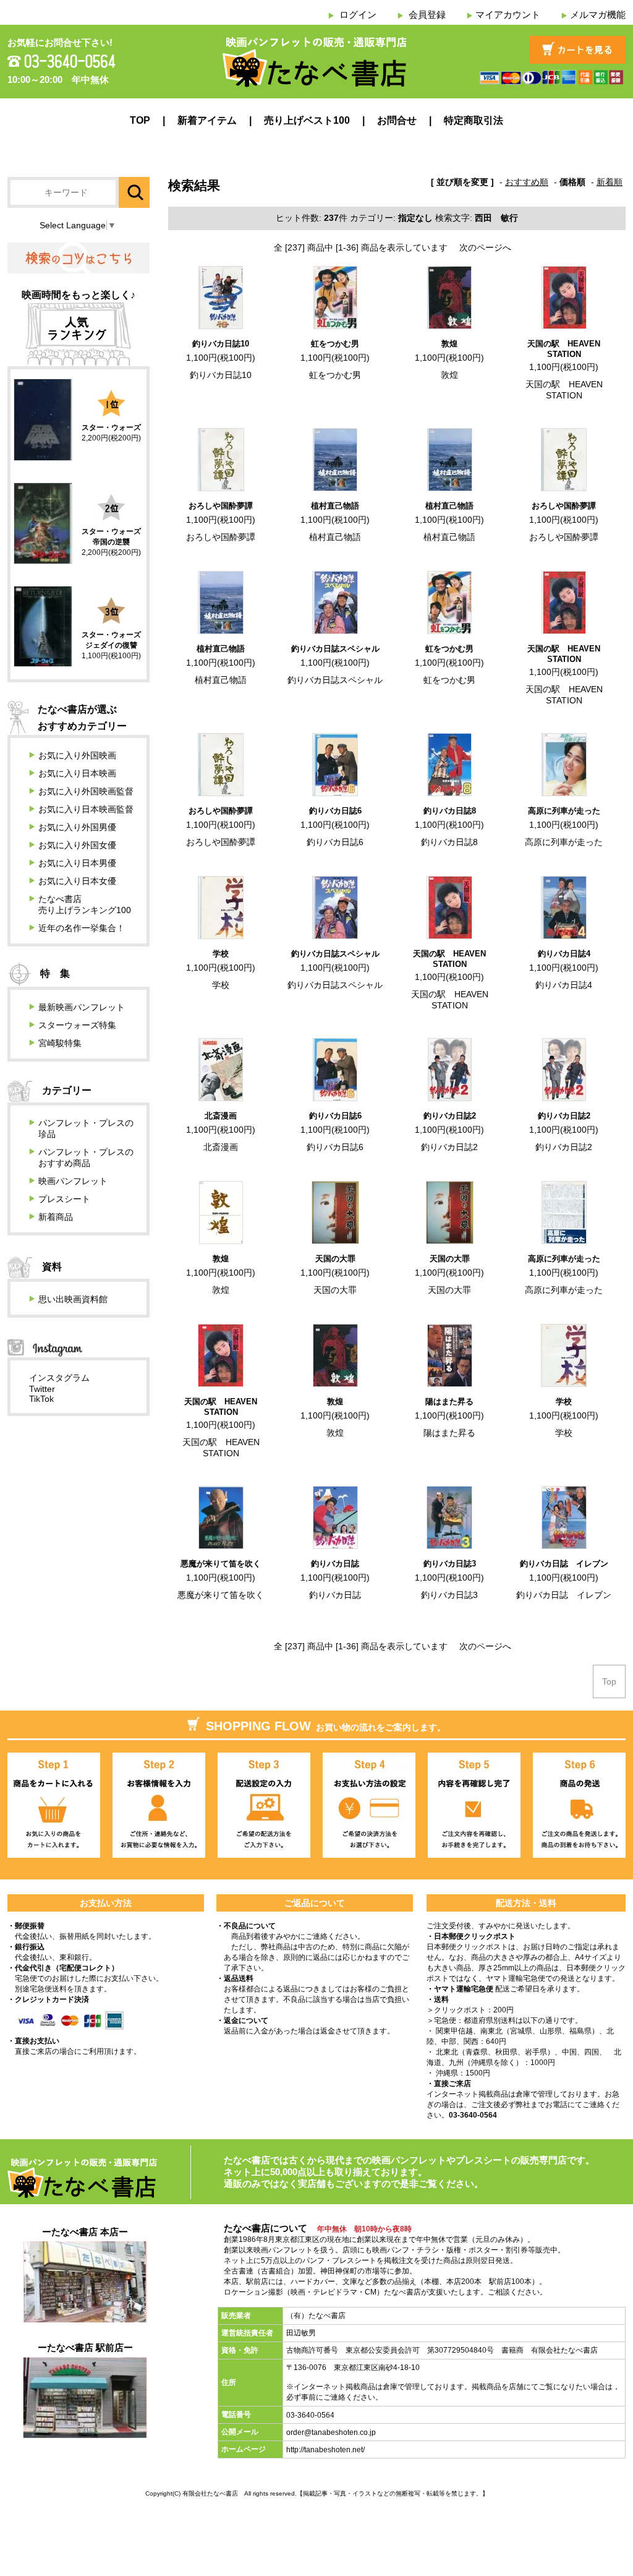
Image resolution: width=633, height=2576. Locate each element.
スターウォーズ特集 (77, 1025)
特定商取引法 (474, 120)
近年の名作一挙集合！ (82, 928)
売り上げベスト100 (307, 120)
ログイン (358, 15)
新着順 (610, 182)
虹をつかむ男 (335, 344)
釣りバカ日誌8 (450, 811)
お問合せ (397, 120)
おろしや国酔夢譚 (221, 506)
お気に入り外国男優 (77, 827)
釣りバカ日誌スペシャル (335, 649)
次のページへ (485, 247)
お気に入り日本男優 (77, 863)
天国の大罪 (335, 1259)
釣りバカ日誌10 (221, 344)
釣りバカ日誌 (335, 1564)
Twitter (42, 1389)
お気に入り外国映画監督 (86, 791)
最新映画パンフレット (82, 1007)
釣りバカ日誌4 (564, 954)
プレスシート (64, 1199)
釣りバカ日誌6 (335, 811)
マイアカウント (508, 15)
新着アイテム (207, 120)
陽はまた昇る (449, 1402)
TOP (140, 120)
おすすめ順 (527, 182)
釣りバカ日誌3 (450, 1564)
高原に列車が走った (564, 811)
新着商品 (56, 1217)
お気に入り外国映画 (77, 755)
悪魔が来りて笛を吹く (221, 1564)
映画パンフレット (73, 1181)
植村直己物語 (335, 506)
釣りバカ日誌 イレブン (564, 1564)
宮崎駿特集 (60, 1043)
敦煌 (449, 344)
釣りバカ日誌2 (450, 1116)
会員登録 (427, 15)
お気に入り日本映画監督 (86, 809)
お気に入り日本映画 (77, 773)
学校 (221, 954)
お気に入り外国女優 (77, 845)
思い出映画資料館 (73, 1299)
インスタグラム (59, 1378)
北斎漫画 (221, 1116)
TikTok (41, 1399)
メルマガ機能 (598, 15)
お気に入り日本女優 (77, 881)
